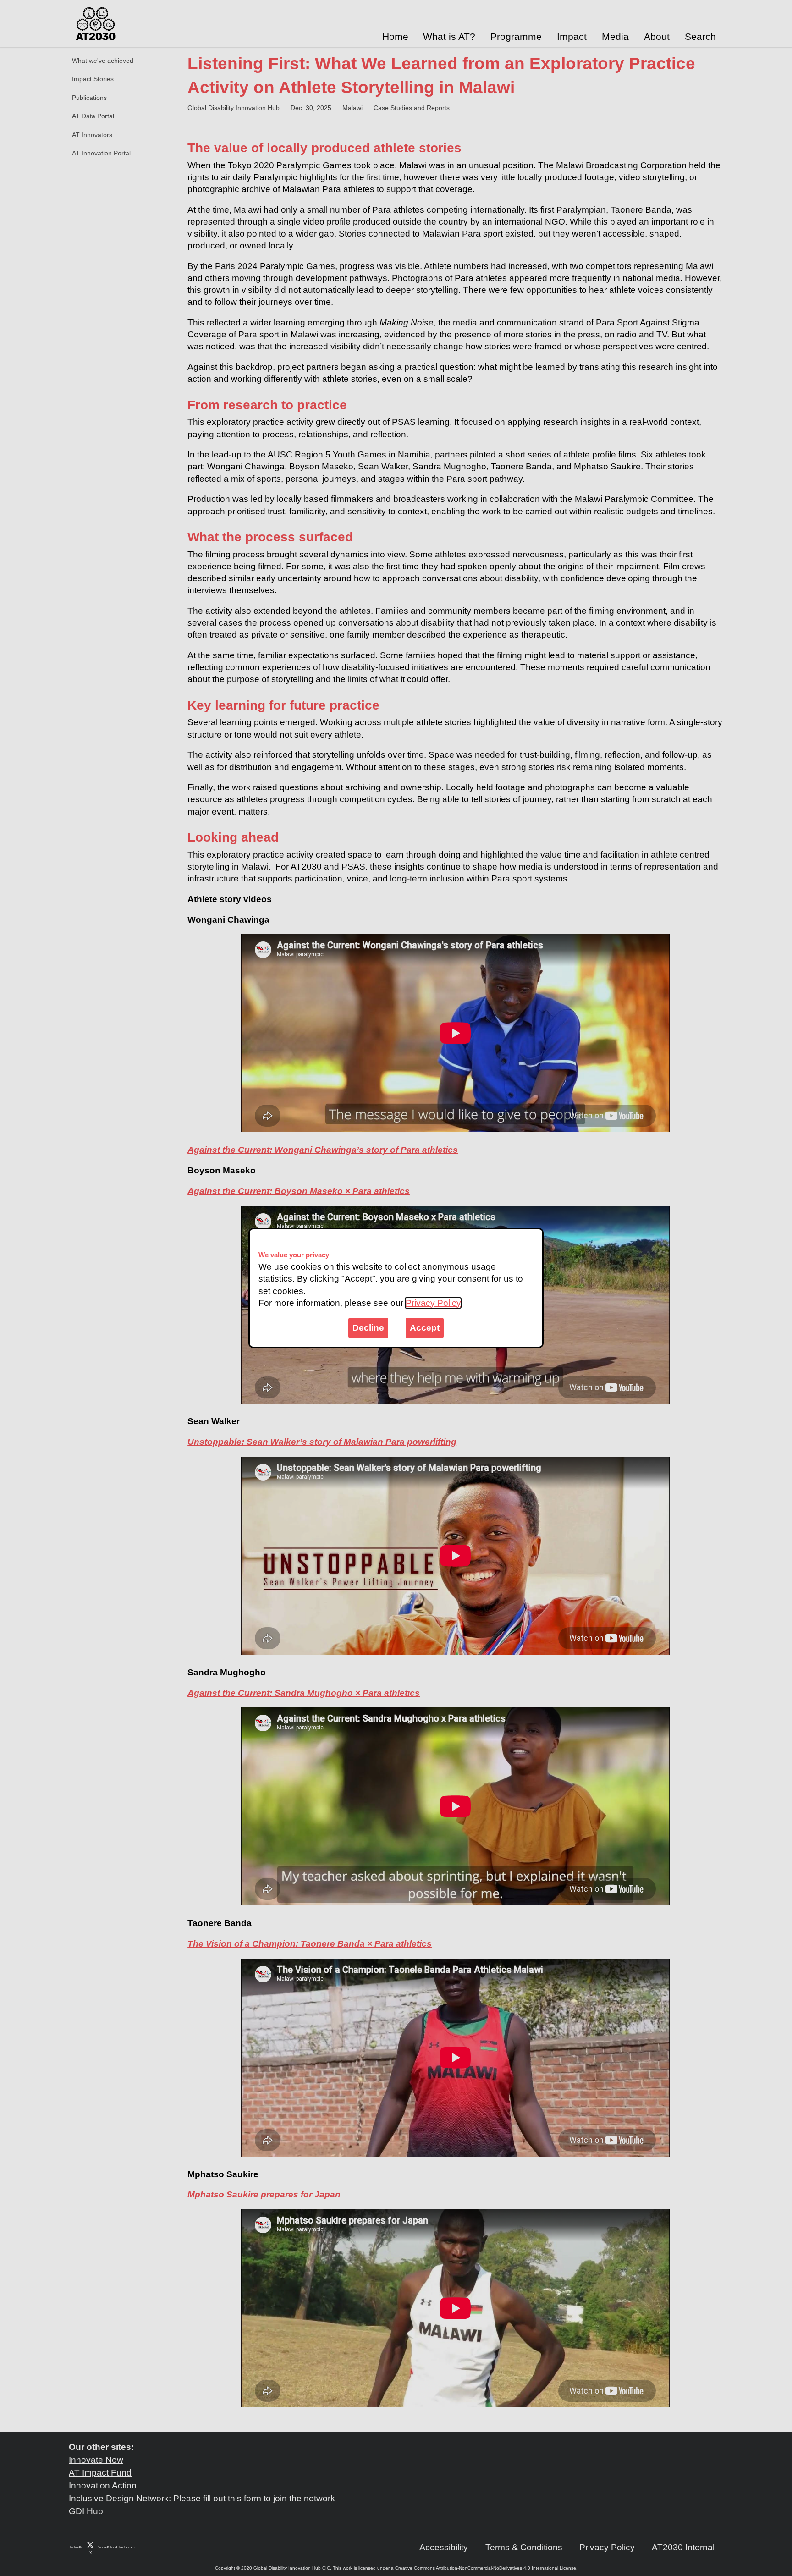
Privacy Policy (433, 1303)
